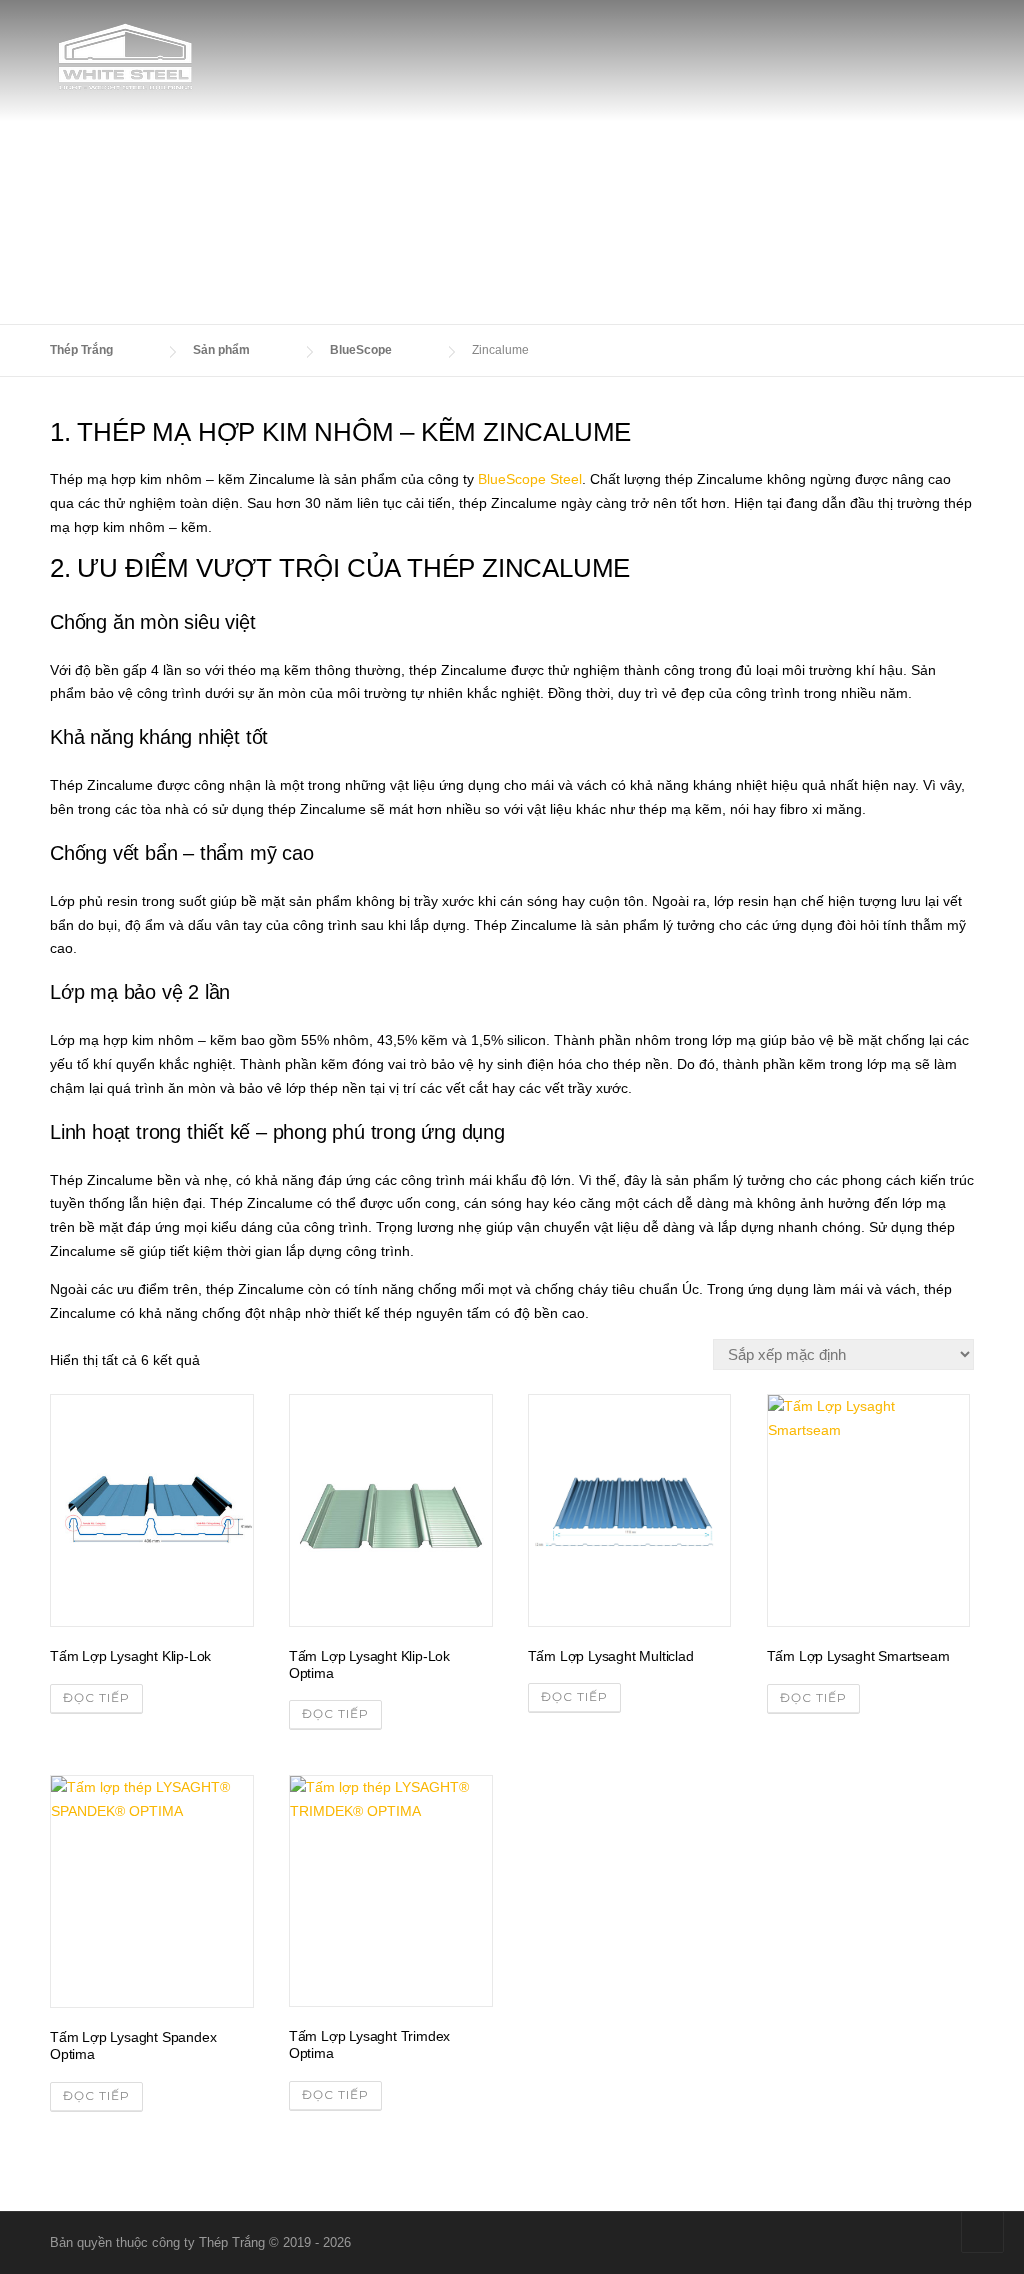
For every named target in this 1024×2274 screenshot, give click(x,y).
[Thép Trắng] (125, 55)
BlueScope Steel (530, 479)
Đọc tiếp (96, 1697)
